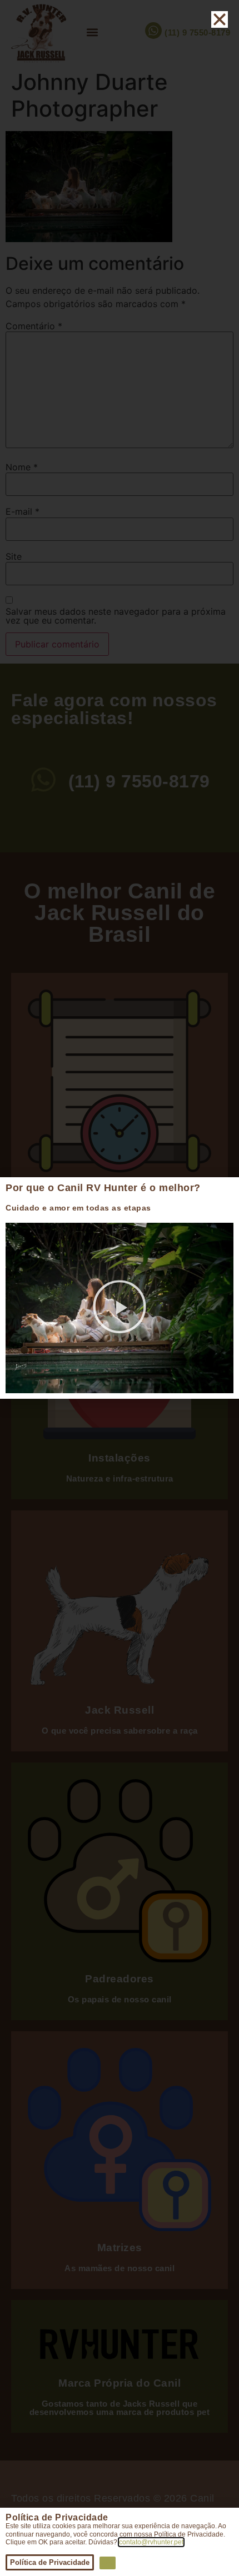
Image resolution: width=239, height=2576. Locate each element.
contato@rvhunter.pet (151, 2542)
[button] (120, 1308)
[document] (120, 1288)
